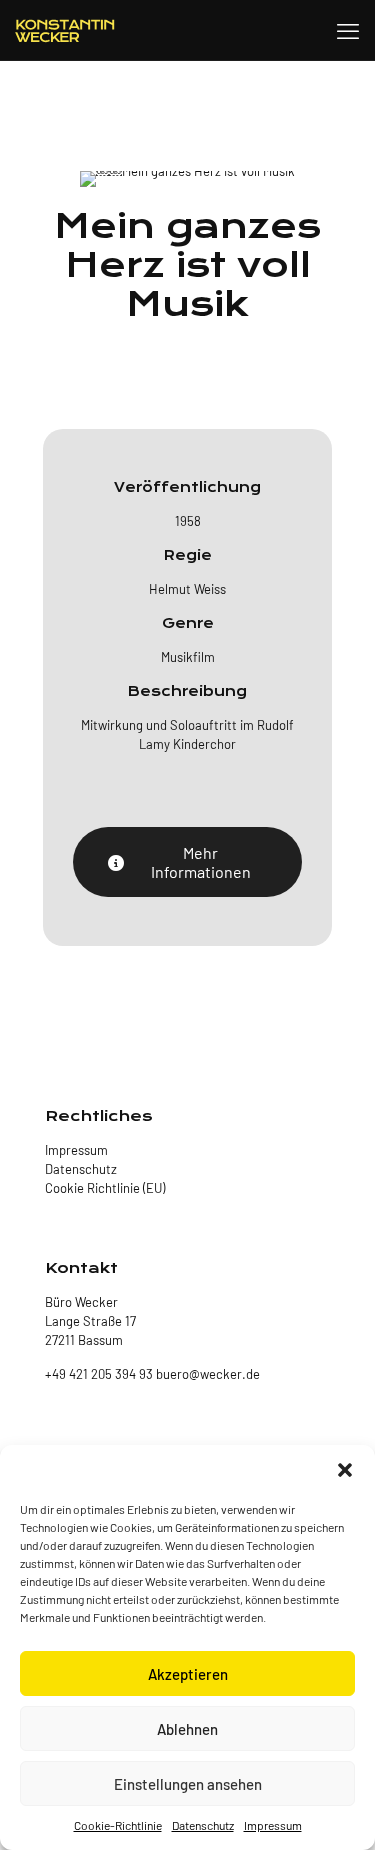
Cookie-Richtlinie (118, 1825)
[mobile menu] (348, 30)
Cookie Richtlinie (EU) (105, 1188)
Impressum (273, 1825)
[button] (345, 1470)
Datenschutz (203, 1825)
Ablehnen (187, 1729)
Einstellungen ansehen (188, 1784)
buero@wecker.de (206, 1374)
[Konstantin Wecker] (65, 30)
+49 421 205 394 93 (99, 1374)
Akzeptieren (188, 1674)
